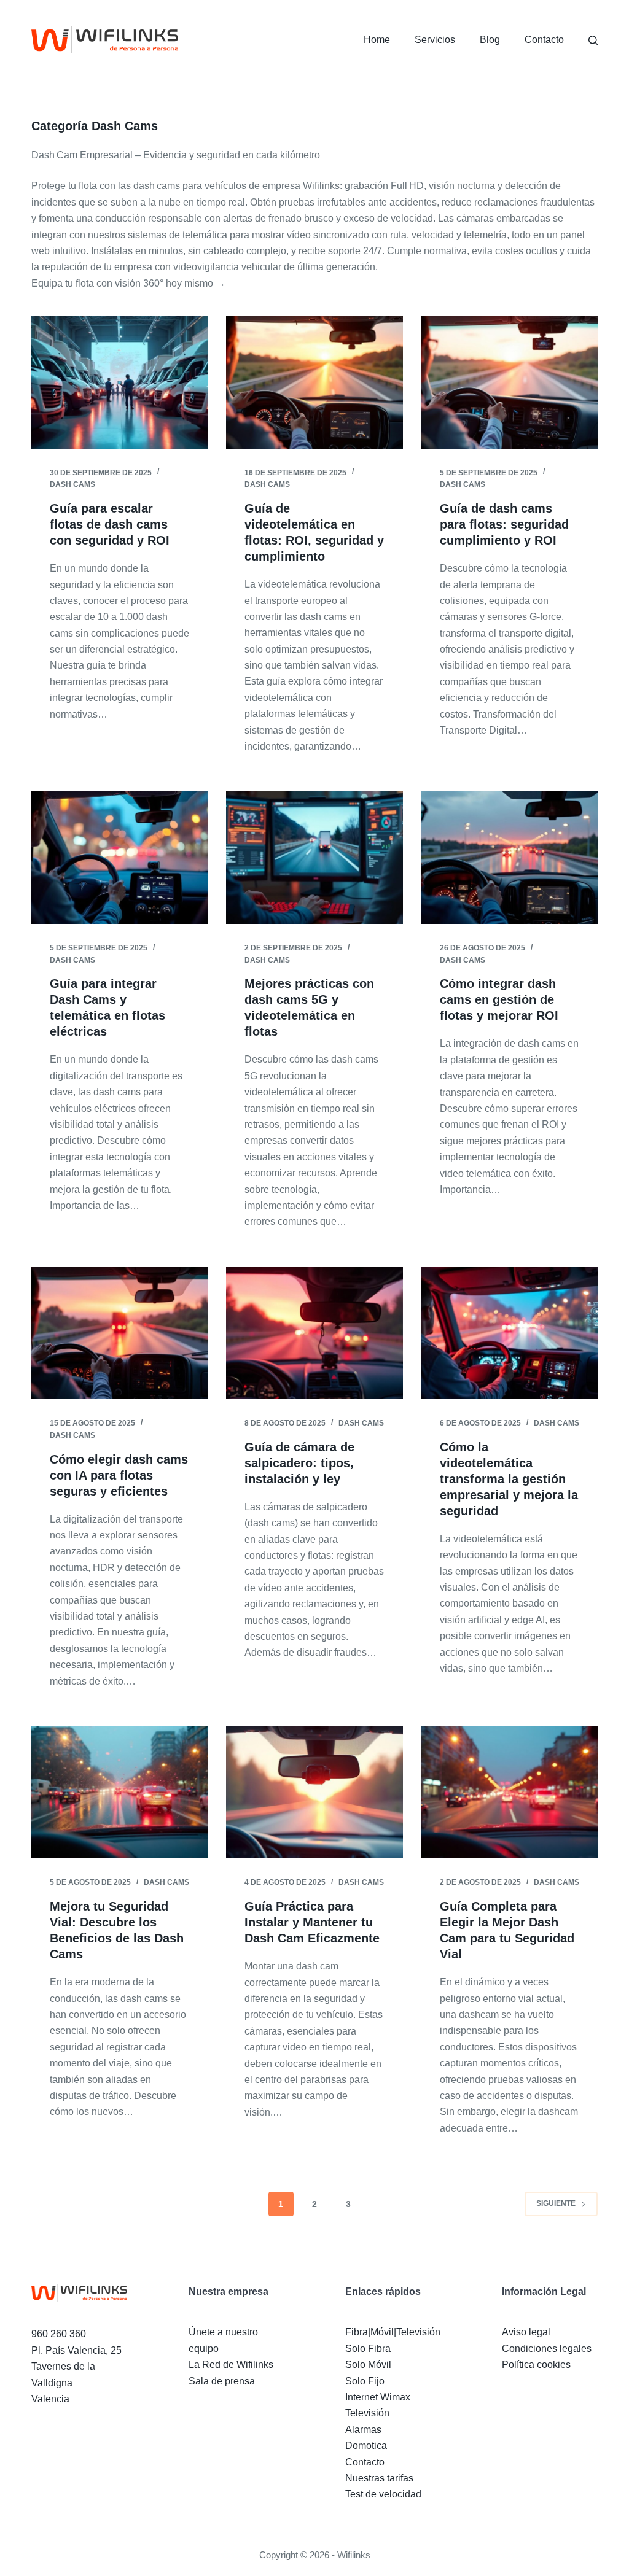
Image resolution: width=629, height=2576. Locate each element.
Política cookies (536, 2365)
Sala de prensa (222, 2381)
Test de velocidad (383, 2494)
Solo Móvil (368, 2365)
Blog (490, 40)
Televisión (367, 2413)
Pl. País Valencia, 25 (76, 2350)
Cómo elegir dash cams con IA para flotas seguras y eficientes (119, 1475)
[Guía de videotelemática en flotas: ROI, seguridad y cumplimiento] (314, 382)
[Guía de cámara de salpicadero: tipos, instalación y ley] (314, 1333)
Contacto (544, 40)
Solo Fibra (368, 2349)
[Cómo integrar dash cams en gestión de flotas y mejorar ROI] (510, 857)
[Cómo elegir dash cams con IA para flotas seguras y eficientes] (119, 1333)
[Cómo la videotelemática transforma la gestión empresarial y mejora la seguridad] (510, 1333)
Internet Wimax (378, 2397)
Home (377, 40)
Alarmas (363, 2430)
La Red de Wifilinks (231, 2365)
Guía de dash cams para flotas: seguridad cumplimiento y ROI (504, 524)
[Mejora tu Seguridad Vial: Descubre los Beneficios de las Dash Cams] (119, 1792)
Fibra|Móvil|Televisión (393, 2332)
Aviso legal (526, 2332)
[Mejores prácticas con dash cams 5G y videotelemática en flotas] (314, 857)
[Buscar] (593, 40)
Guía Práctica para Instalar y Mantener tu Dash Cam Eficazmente (312, 1922)
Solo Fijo (365, 2381)
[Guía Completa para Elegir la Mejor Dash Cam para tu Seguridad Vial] (510, 1792)
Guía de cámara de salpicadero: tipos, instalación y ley (299, 1463)
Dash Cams (72, 484)
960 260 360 (59, 2334)
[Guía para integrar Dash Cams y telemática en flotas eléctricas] (119, 857)
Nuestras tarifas (379, 2478)
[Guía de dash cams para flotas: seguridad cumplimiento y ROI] (510, 382)
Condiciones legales (547, 2349)
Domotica (366, 2446)
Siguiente (556, 2203)
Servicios (435, 40)
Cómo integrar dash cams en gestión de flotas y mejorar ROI (499, 999)
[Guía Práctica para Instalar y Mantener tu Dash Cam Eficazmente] (314, 1792)
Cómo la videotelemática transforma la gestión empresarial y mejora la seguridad (509, 1479)
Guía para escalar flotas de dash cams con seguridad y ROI (110, 524)
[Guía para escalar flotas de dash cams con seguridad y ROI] (119, 382)
